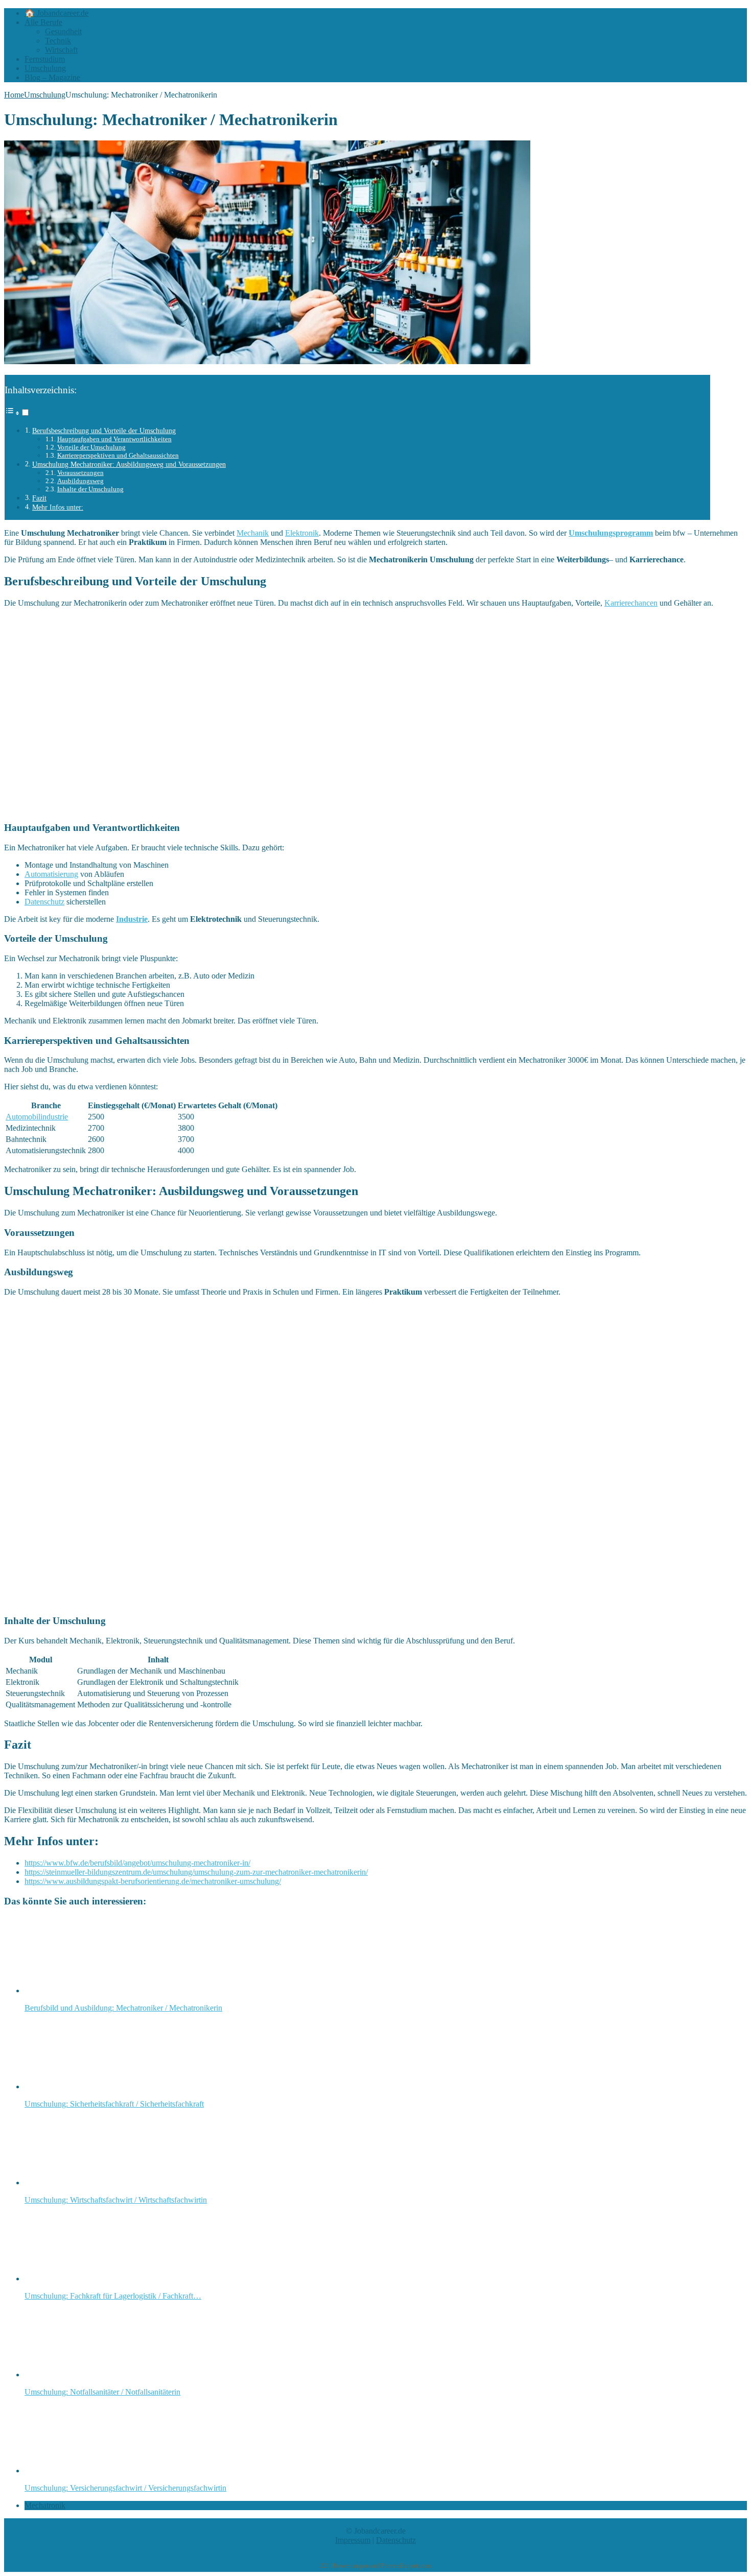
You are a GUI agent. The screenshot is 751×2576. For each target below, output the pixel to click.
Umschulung (45, 68)
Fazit (39, 498)
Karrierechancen (631, 603)
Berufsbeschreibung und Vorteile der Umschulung (104, 431)
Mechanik (253, 533)
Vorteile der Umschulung (91, 447)
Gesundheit (63, 31)
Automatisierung (51, 874)
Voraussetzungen (80, 473)
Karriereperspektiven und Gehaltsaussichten (118, 455)
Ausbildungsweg (80, 481)
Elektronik (302, 533)
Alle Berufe (43, 22)
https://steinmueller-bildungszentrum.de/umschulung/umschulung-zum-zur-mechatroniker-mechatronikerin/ (196, 1872)
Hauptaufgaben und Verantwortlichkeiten (114, 439)
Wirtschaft (61, 50)
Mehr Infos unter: (58, 507)
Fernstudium (45, 59)
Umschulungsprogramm (611, 533)
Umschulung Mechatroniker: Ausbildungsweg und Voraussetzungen (129, 464)
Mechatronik (45, 2505)
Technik (58, 41)
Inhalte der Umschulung (90, 489)
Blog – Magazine (52, 77)
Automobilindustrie (37, 1117)
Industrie (132, 919)
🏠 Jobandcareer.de (56, 13)
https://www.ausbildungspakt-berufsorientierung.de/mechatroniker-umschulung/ (153, 1881)
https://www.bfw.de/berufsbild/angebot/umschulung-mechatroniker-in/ (137, 1863)
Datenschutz (44, 902)
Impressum (353, 2540)
